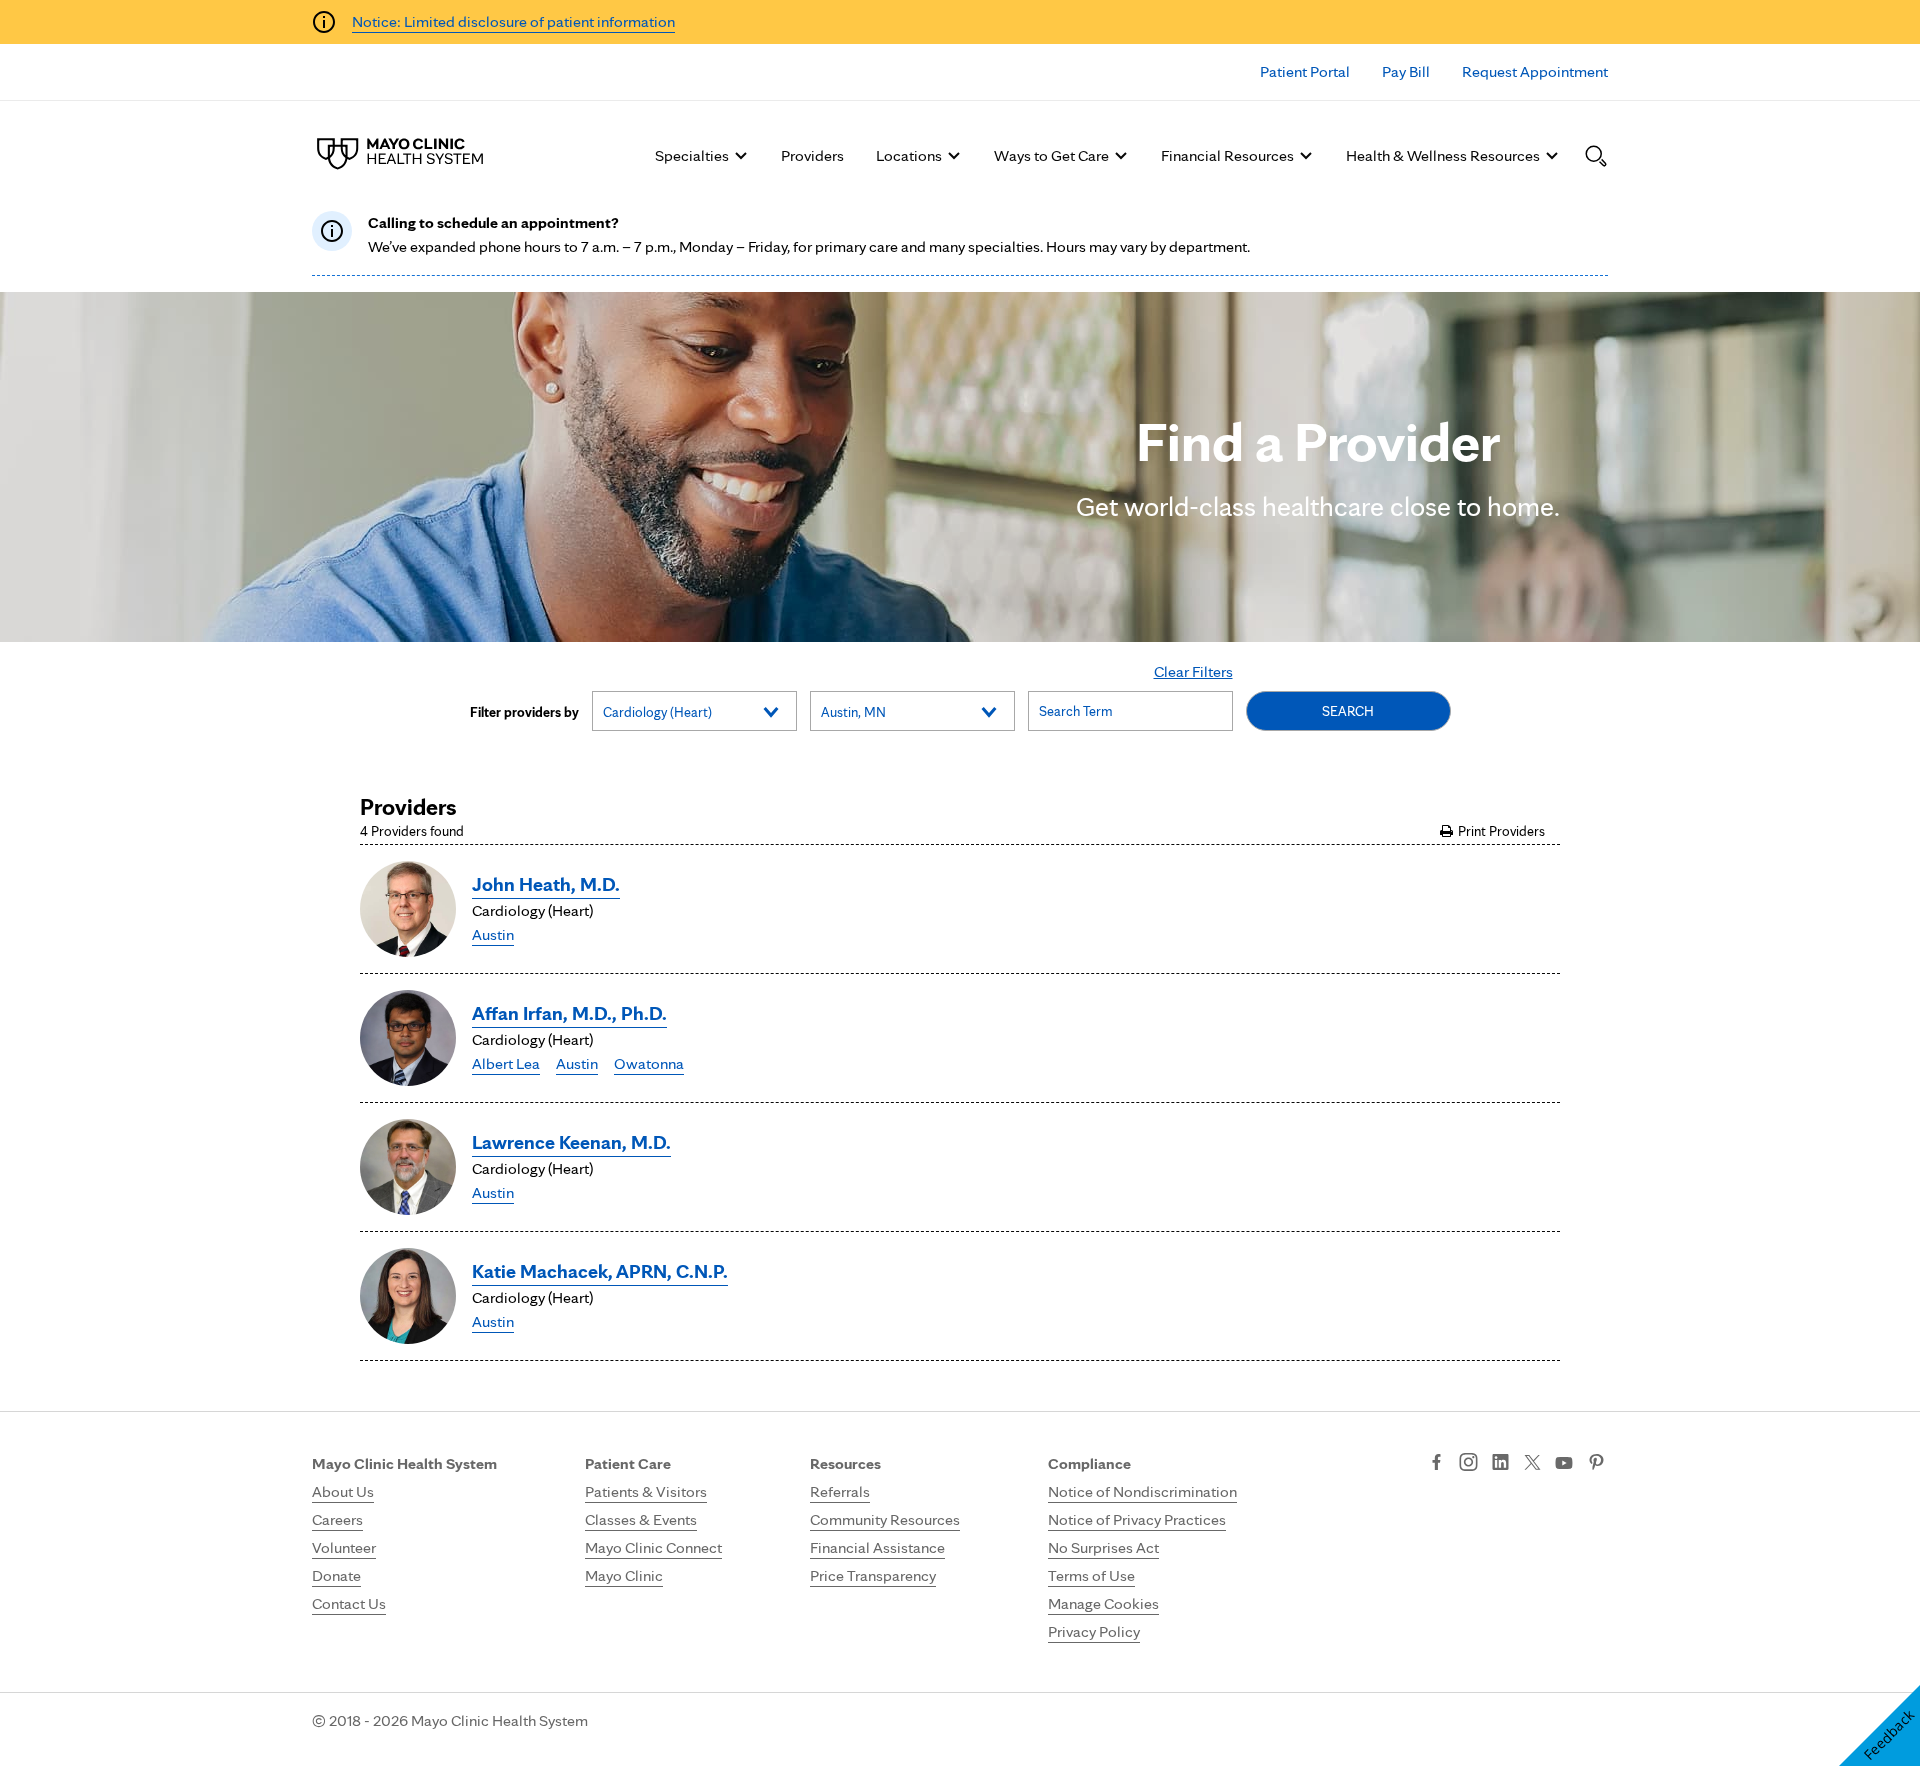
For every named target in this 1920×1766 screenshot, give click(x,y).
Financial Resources (1227, 155)
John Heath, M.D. (546, 884)
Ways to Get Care (1051, 155)
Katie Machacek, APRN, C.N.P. (600, 1271)
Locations (909, 155)
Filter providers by (524, 712)
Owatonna (649, 1063)
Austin (493, 934)
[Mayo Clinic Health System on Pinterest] (1596, 1464)
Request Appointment (1535, 71)
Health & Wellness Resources (1443, 155)
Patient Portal (1305, 71)
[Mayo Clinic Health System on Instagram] (1468, 1464)
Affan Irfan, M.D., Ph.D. (569, 1013)
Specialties (692, 155)
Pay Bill (1406, 71)
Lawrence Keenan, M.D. (571, 1142)
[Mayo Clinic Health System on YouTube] (1564, 1463)
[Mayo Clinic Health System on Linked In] (1500, 1464)
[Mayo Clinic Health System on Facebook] (1436, 1464)
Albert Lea (506, 1063)
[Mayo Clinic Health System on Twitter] (1532, 1464)
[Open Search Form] (1596, 156)
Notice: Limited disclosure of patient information (513, 21)
